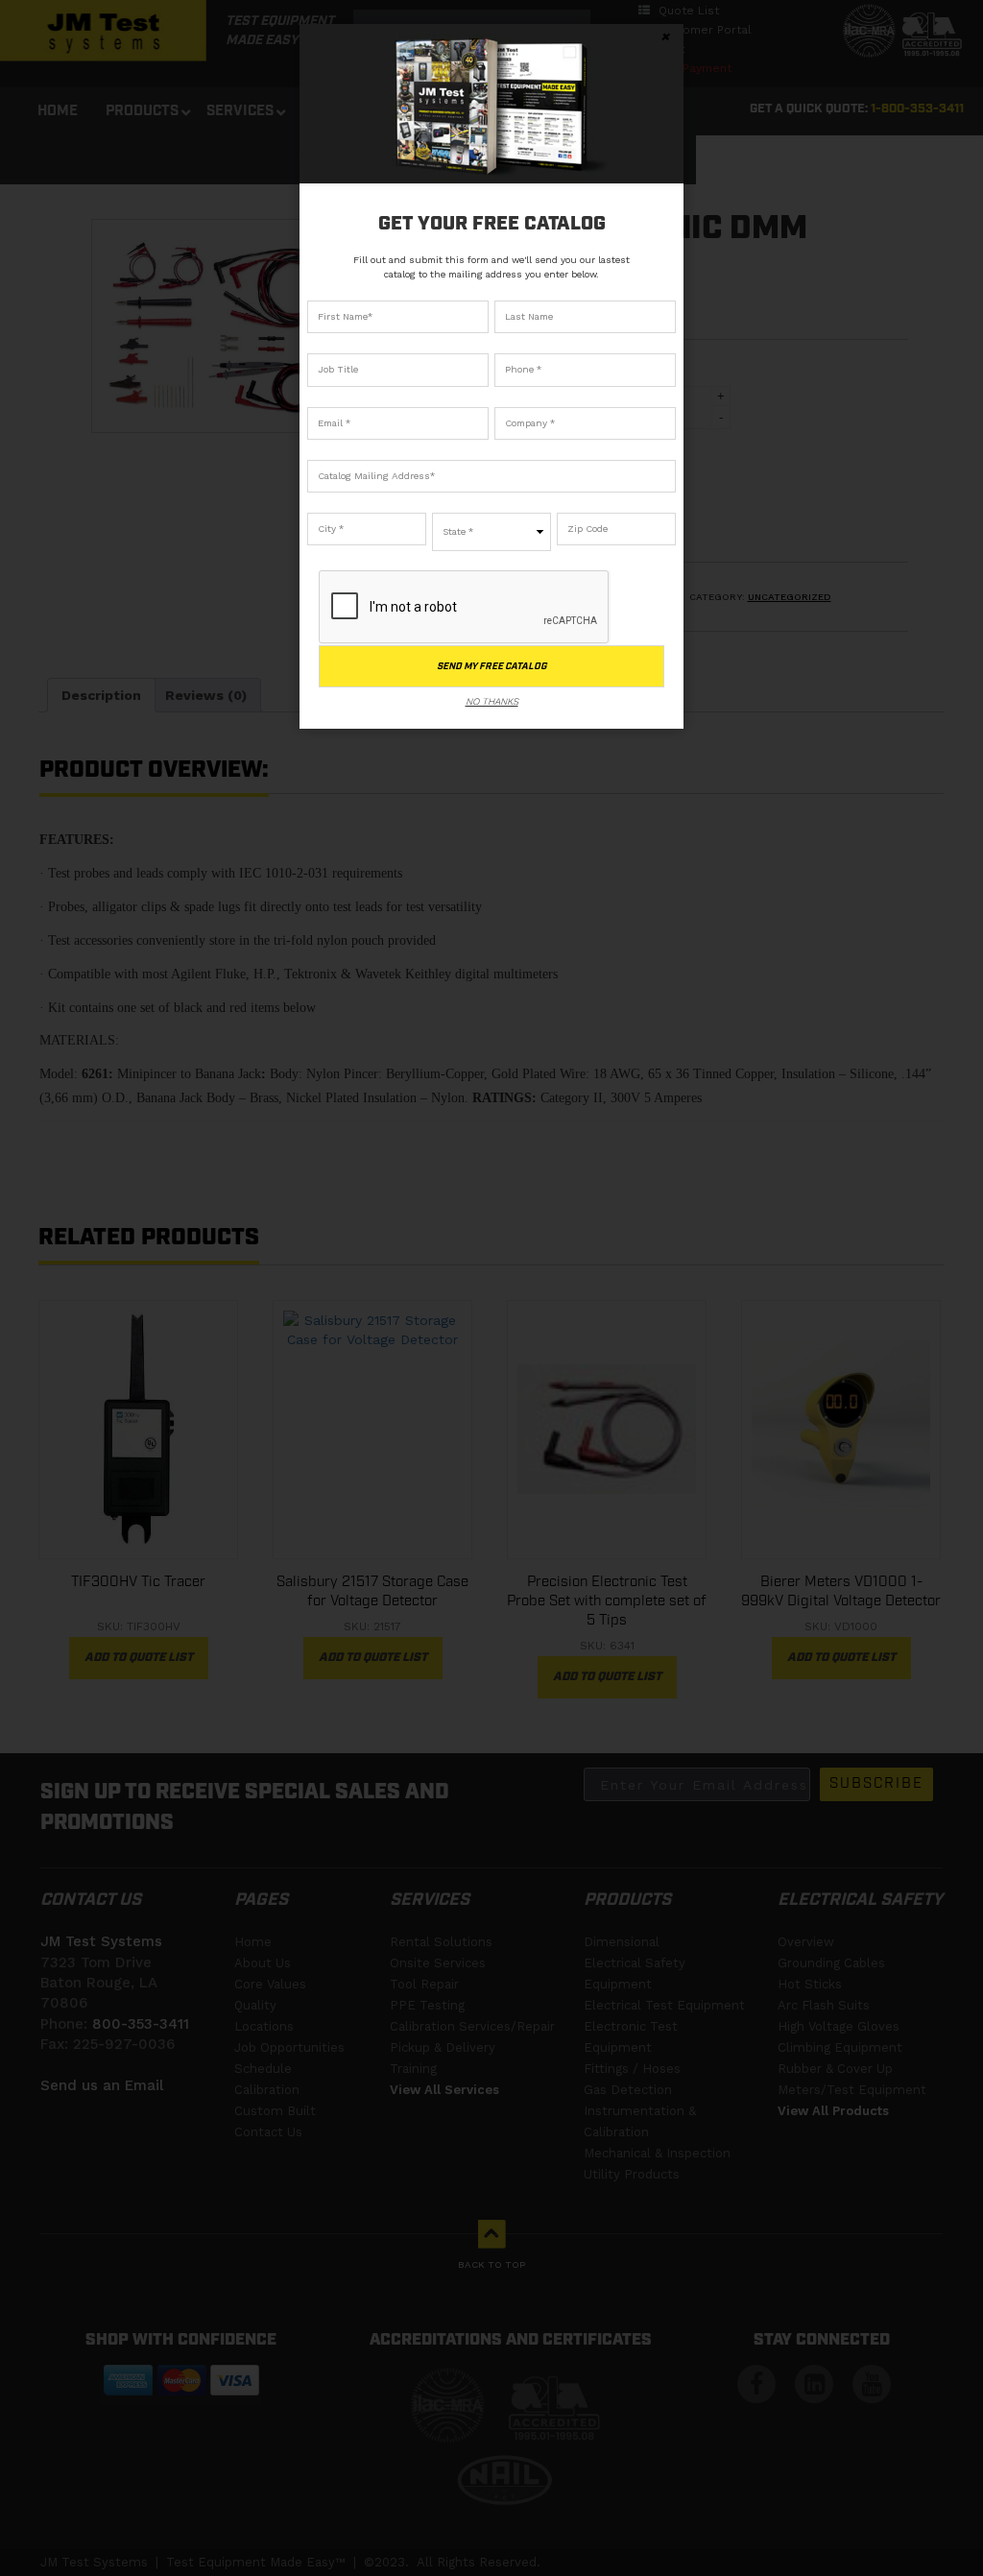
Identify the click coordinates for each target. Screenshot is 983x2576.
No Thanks (492, 701)
